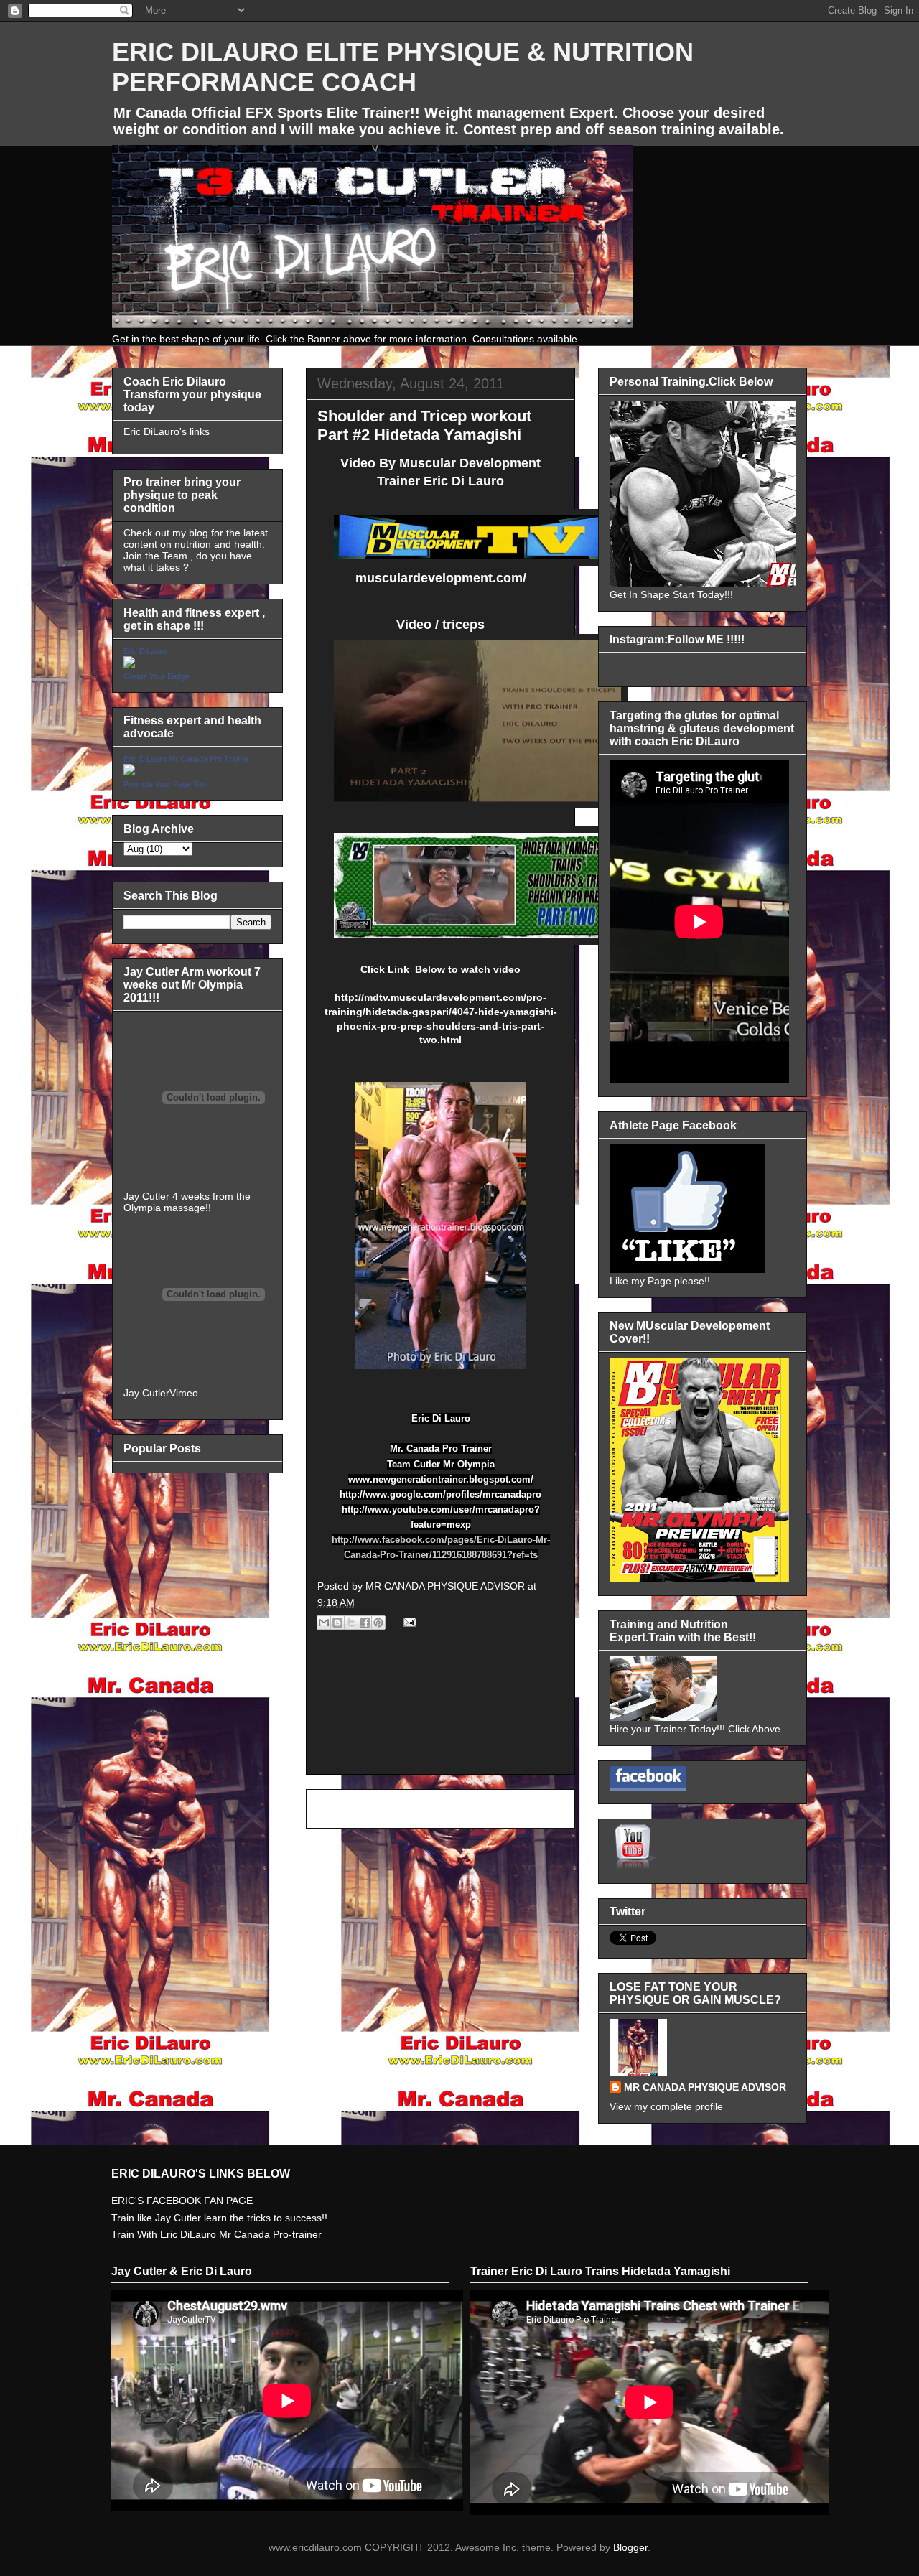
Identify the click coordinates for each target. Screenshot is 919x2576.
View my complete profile (666, 2106)
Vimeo (184, 1393)
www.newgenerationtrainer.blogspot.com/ (441, 1479)
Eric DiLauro (145, 651)
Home (443, 1809)
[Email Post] (407, 1622)
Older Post (535, 1809)
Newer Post (349, 1809)
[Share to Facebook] (365, 1623)
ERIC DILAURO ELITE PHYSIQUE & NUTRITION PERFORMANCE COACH (403, 67)
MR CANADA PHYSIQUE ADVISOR (705, 2087)
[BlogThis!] (337, 1623)
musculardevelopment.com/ (441, 578)
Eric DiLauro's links (167, 431)
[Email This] (324, 1623)
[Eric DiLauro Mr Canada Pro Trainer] (129, 772)
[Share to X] (351, 1623)
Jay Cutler (146, 1393)
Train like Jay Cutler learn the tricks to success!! (219, 2218)
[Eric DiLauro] (129, 664)
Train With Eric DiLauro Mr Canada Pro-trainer (216, 2234)
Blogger (630, 2547)
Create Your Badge (157, 676)
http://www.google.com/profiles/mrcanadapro (440, 1494)
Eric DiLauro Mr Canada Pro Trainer (186, 759)
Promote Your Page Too (165, 784)
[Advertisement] (440, 1718)
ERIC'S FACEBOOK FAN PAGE (182, 2201)
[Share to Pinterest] (378, 1623)
